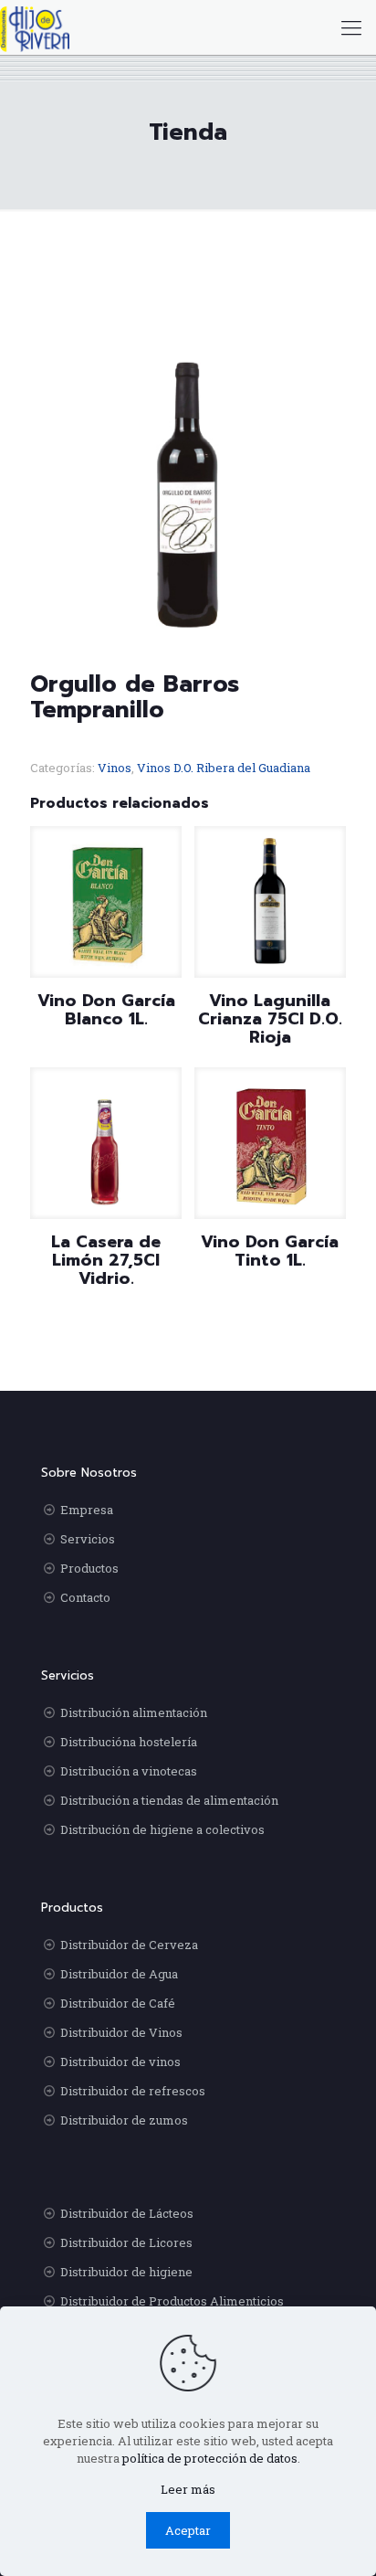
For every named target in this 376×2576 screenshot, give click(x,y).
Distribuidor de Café (118, 2003)
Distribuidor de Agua (119, 1974)
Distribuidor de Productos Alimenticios (172, 2301)
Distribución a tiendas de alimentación (169, 1800)
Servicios (88, 1539)
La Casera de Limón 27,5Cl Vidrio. (106, 1260)
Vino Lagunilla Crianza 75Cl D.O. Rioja (270, 1019)
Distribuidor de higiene (126, 2272)
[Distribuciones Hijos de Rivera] (35, 27)
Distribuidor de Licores (126, 2242)
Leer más (188, 2489)
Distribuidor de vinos (120, 2062)
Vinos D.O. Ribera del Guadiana (224, 768)
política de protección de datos (210, 2458)
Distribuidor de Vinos (121, 2032)
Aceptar (188, 2530)
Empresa (87, 1510)
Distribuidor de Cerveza (129, 1945)
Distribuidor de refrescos (133, 2091)
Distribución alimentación (134, 1712)
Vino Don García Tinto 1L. (270, 1251)
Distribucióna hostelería (129, 1742)
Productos (89, 1568)
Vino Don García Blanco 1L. (106, 1010)
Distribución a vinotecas (129, 1771)
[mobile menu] (351, 27)
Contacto (85, 1597)
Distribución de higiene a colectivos (162, 1829)
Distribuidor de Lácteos (127, 2213)
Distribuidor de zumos (124, 2120)
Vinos (115, 768)
